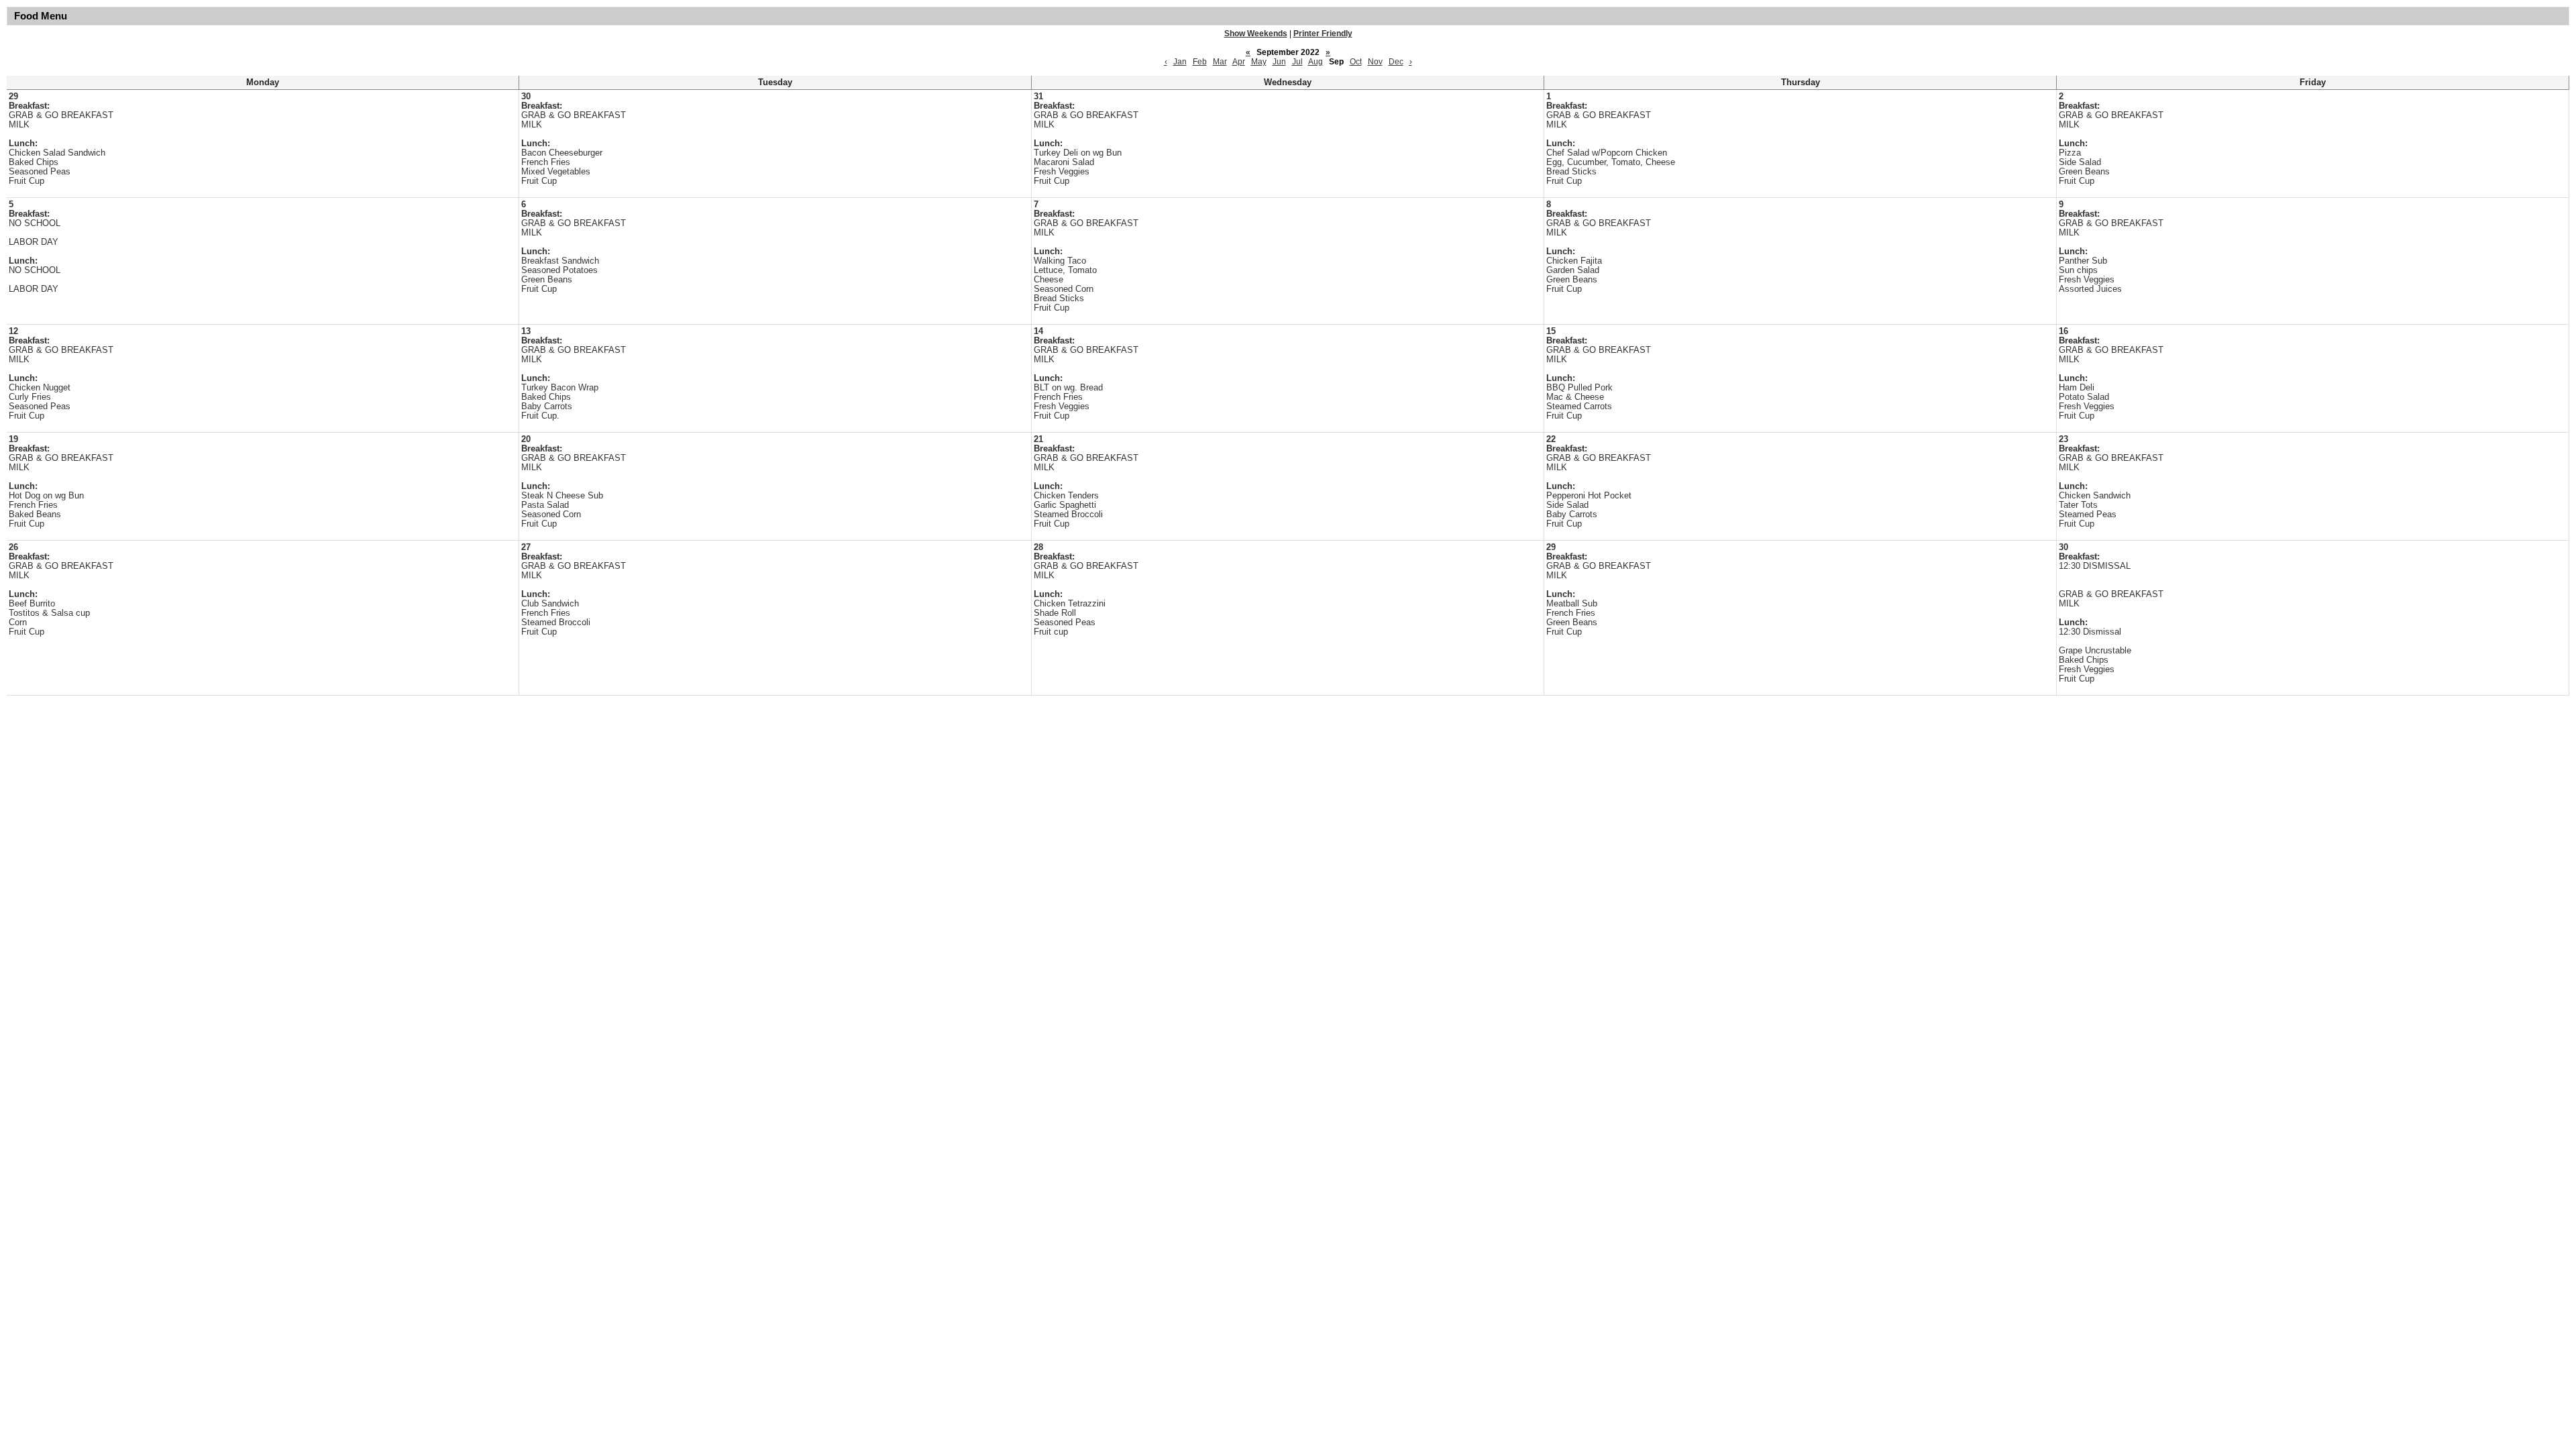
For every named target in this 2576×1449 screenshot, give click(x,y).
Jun (1279, 62)
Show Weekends (1256, 34)
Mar (1220, 62)
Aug (1316, 62)
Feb (1200, 62)
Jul (1297, 62)
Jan (1180, 62)
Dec (1396, 62)
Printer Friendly (1323, 34)
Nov (1375, 62)
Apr (1239, 62)
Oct (1356, 62)
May (1259, 62)
